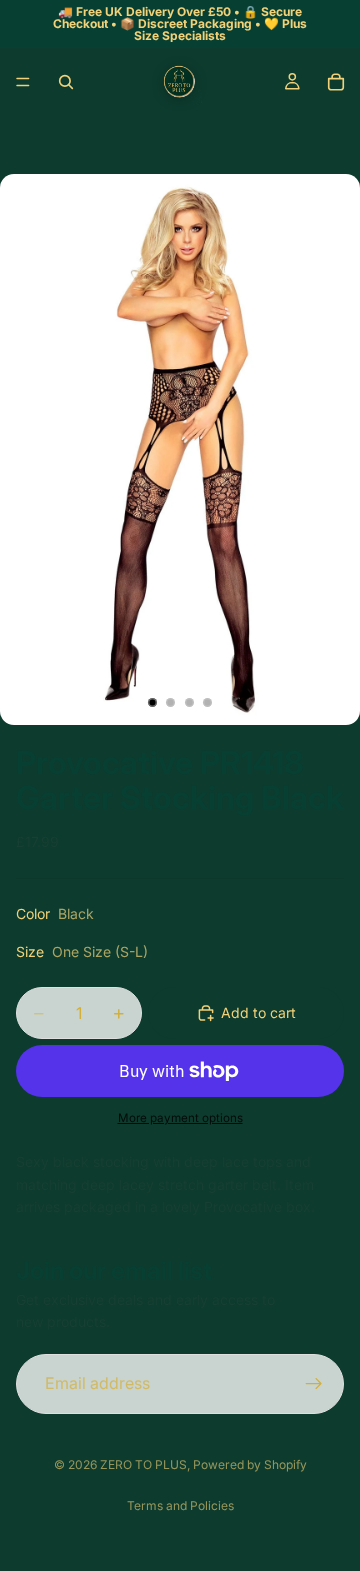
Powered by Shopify (250, 1464)
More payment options (180, 1118)
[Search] (66, 82)
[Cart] (336, 82)
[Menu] (23, 82)
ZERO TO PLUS (143, 1464)
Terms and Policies (180, 1505)
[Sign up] (314, 1384)
